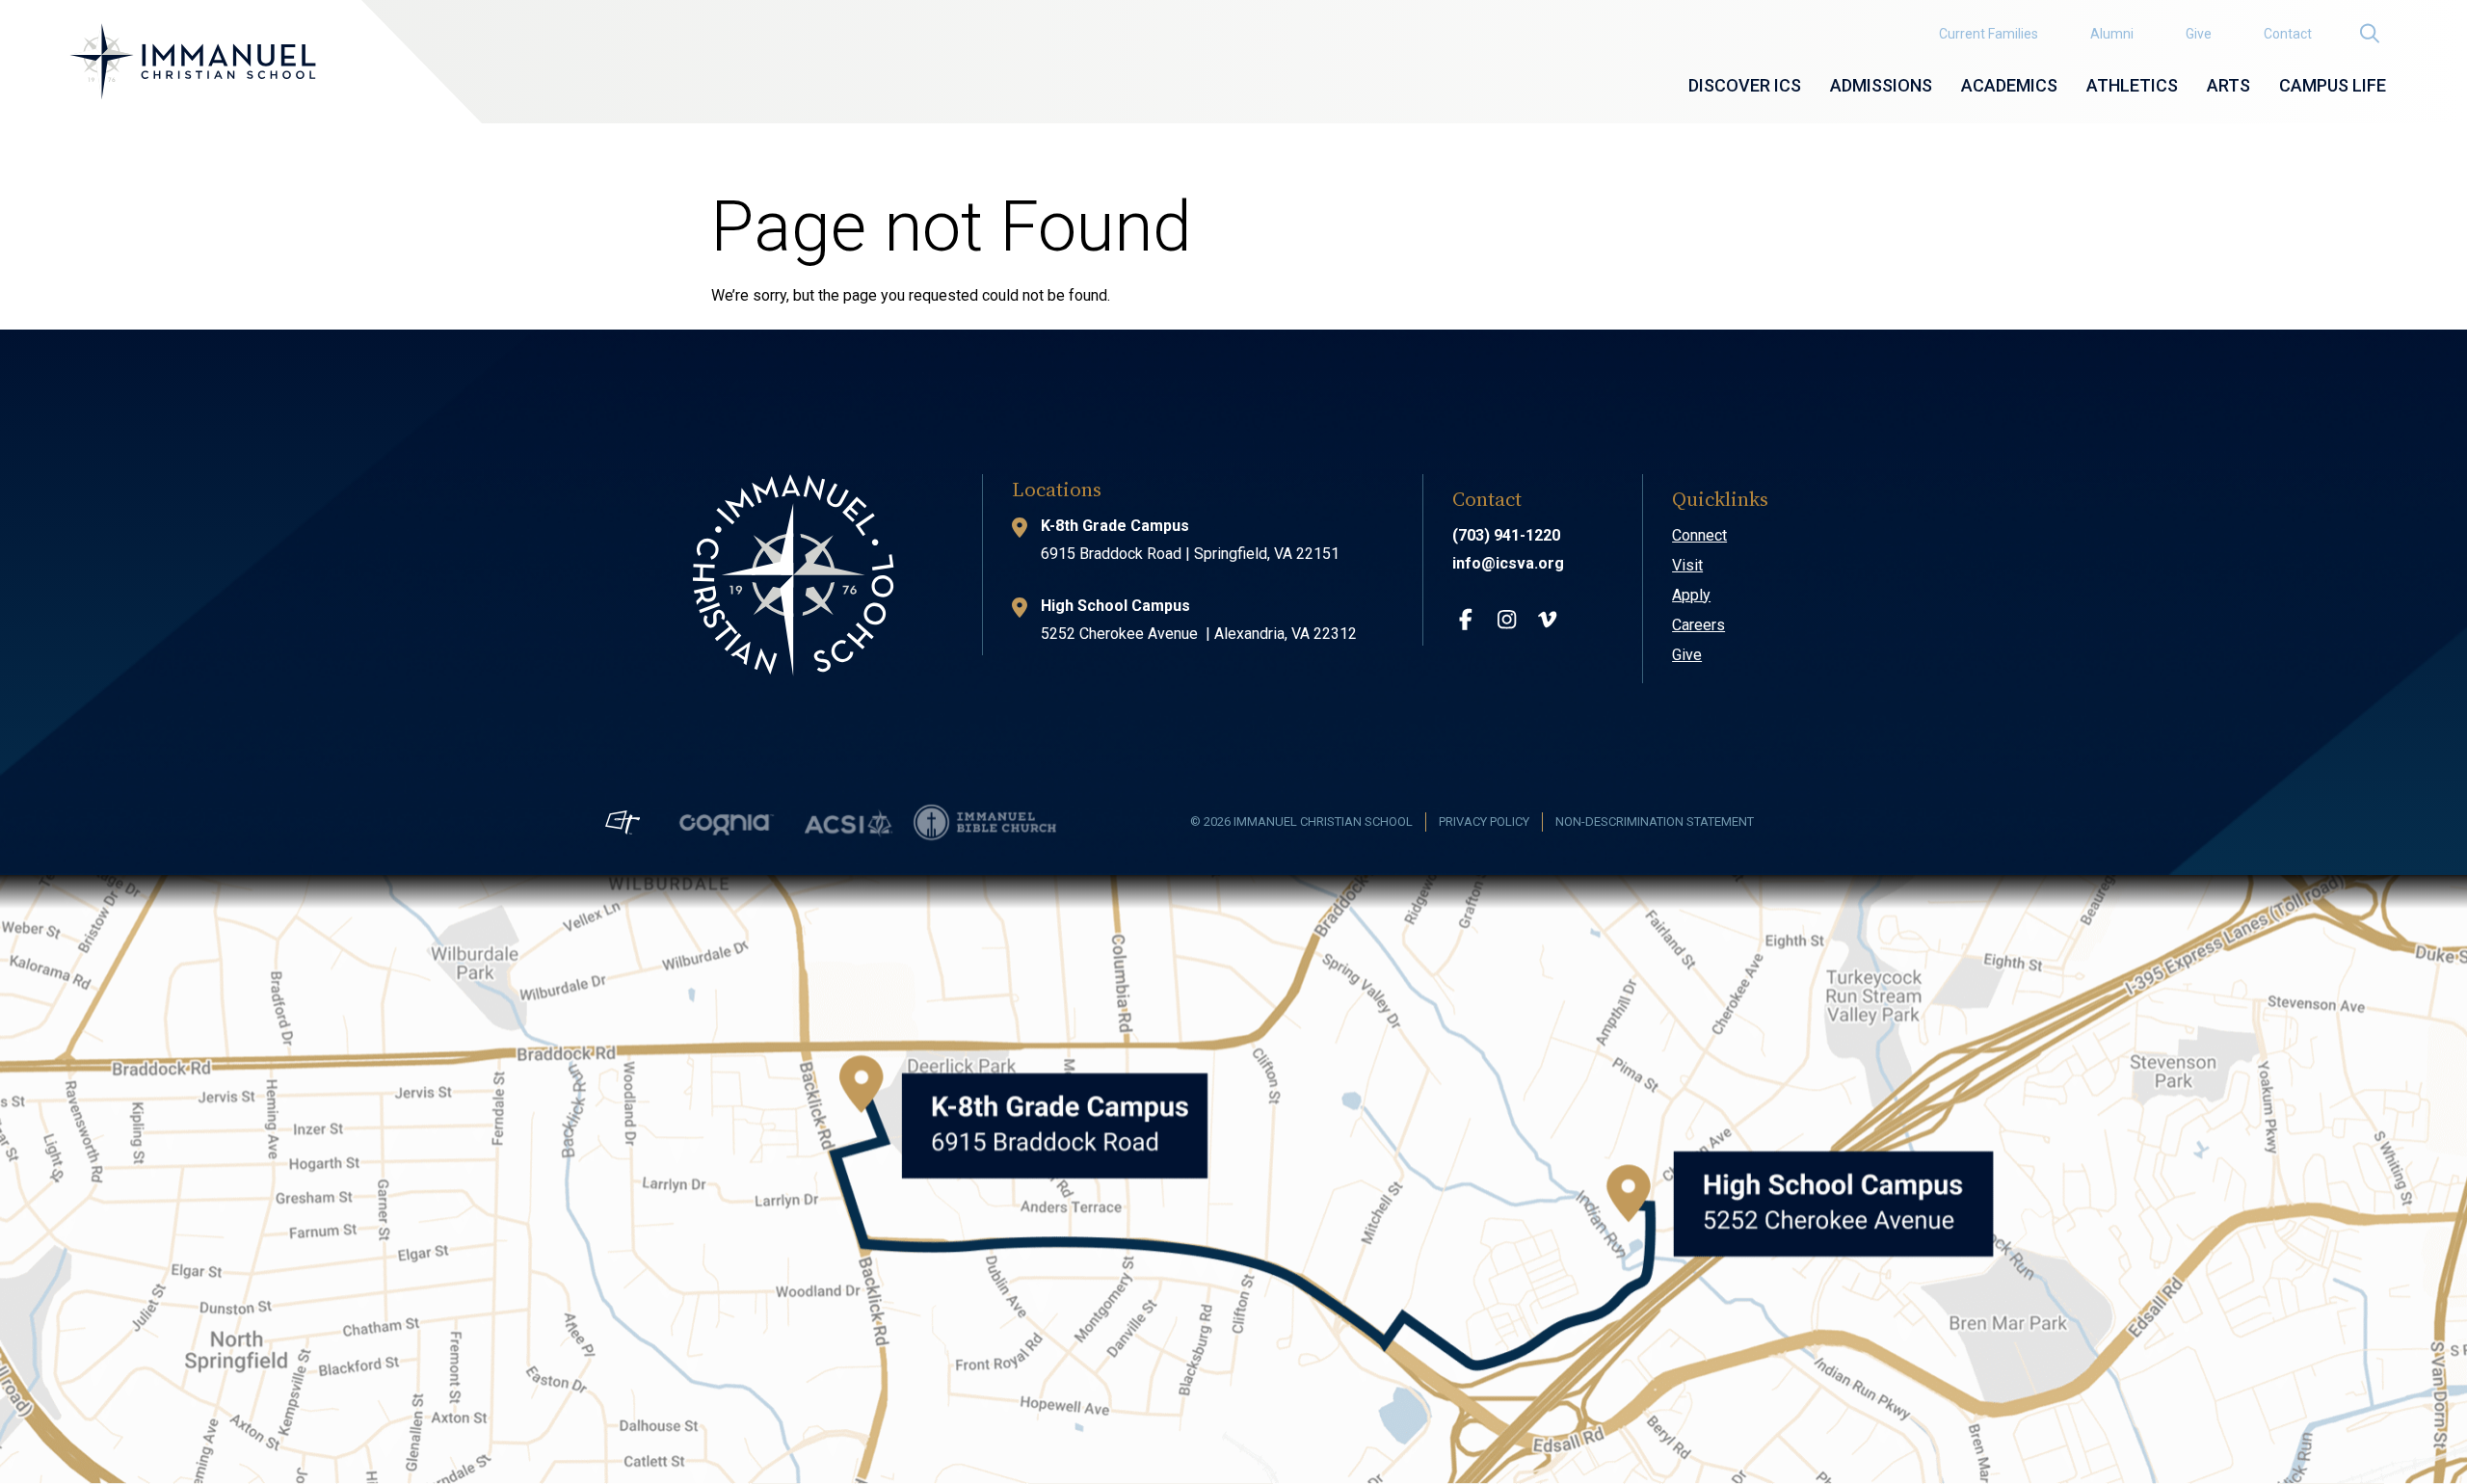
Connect (1699, 535)
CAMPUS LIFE (2333, 85)
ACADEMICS (2009, 85)
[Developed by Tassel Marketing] (623, 821)
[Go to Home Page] (193, 62)
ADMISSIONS (1881, 85)
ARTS (2228, 85)
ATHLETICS (2132, 85)
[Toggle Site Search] (2369, 33)
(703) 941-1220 (1506, 535)
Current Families (1989, 34)
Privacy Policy (1484, 821)
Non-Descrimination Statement (1655, 821)
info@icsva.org (1508, 563)
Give (2199, 34)
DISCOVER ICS (1745, 85)
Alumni (2112, 34)
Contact (2288, 34)
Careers (1698, 625)
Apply (1691, 595)
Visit (1687, 565)
